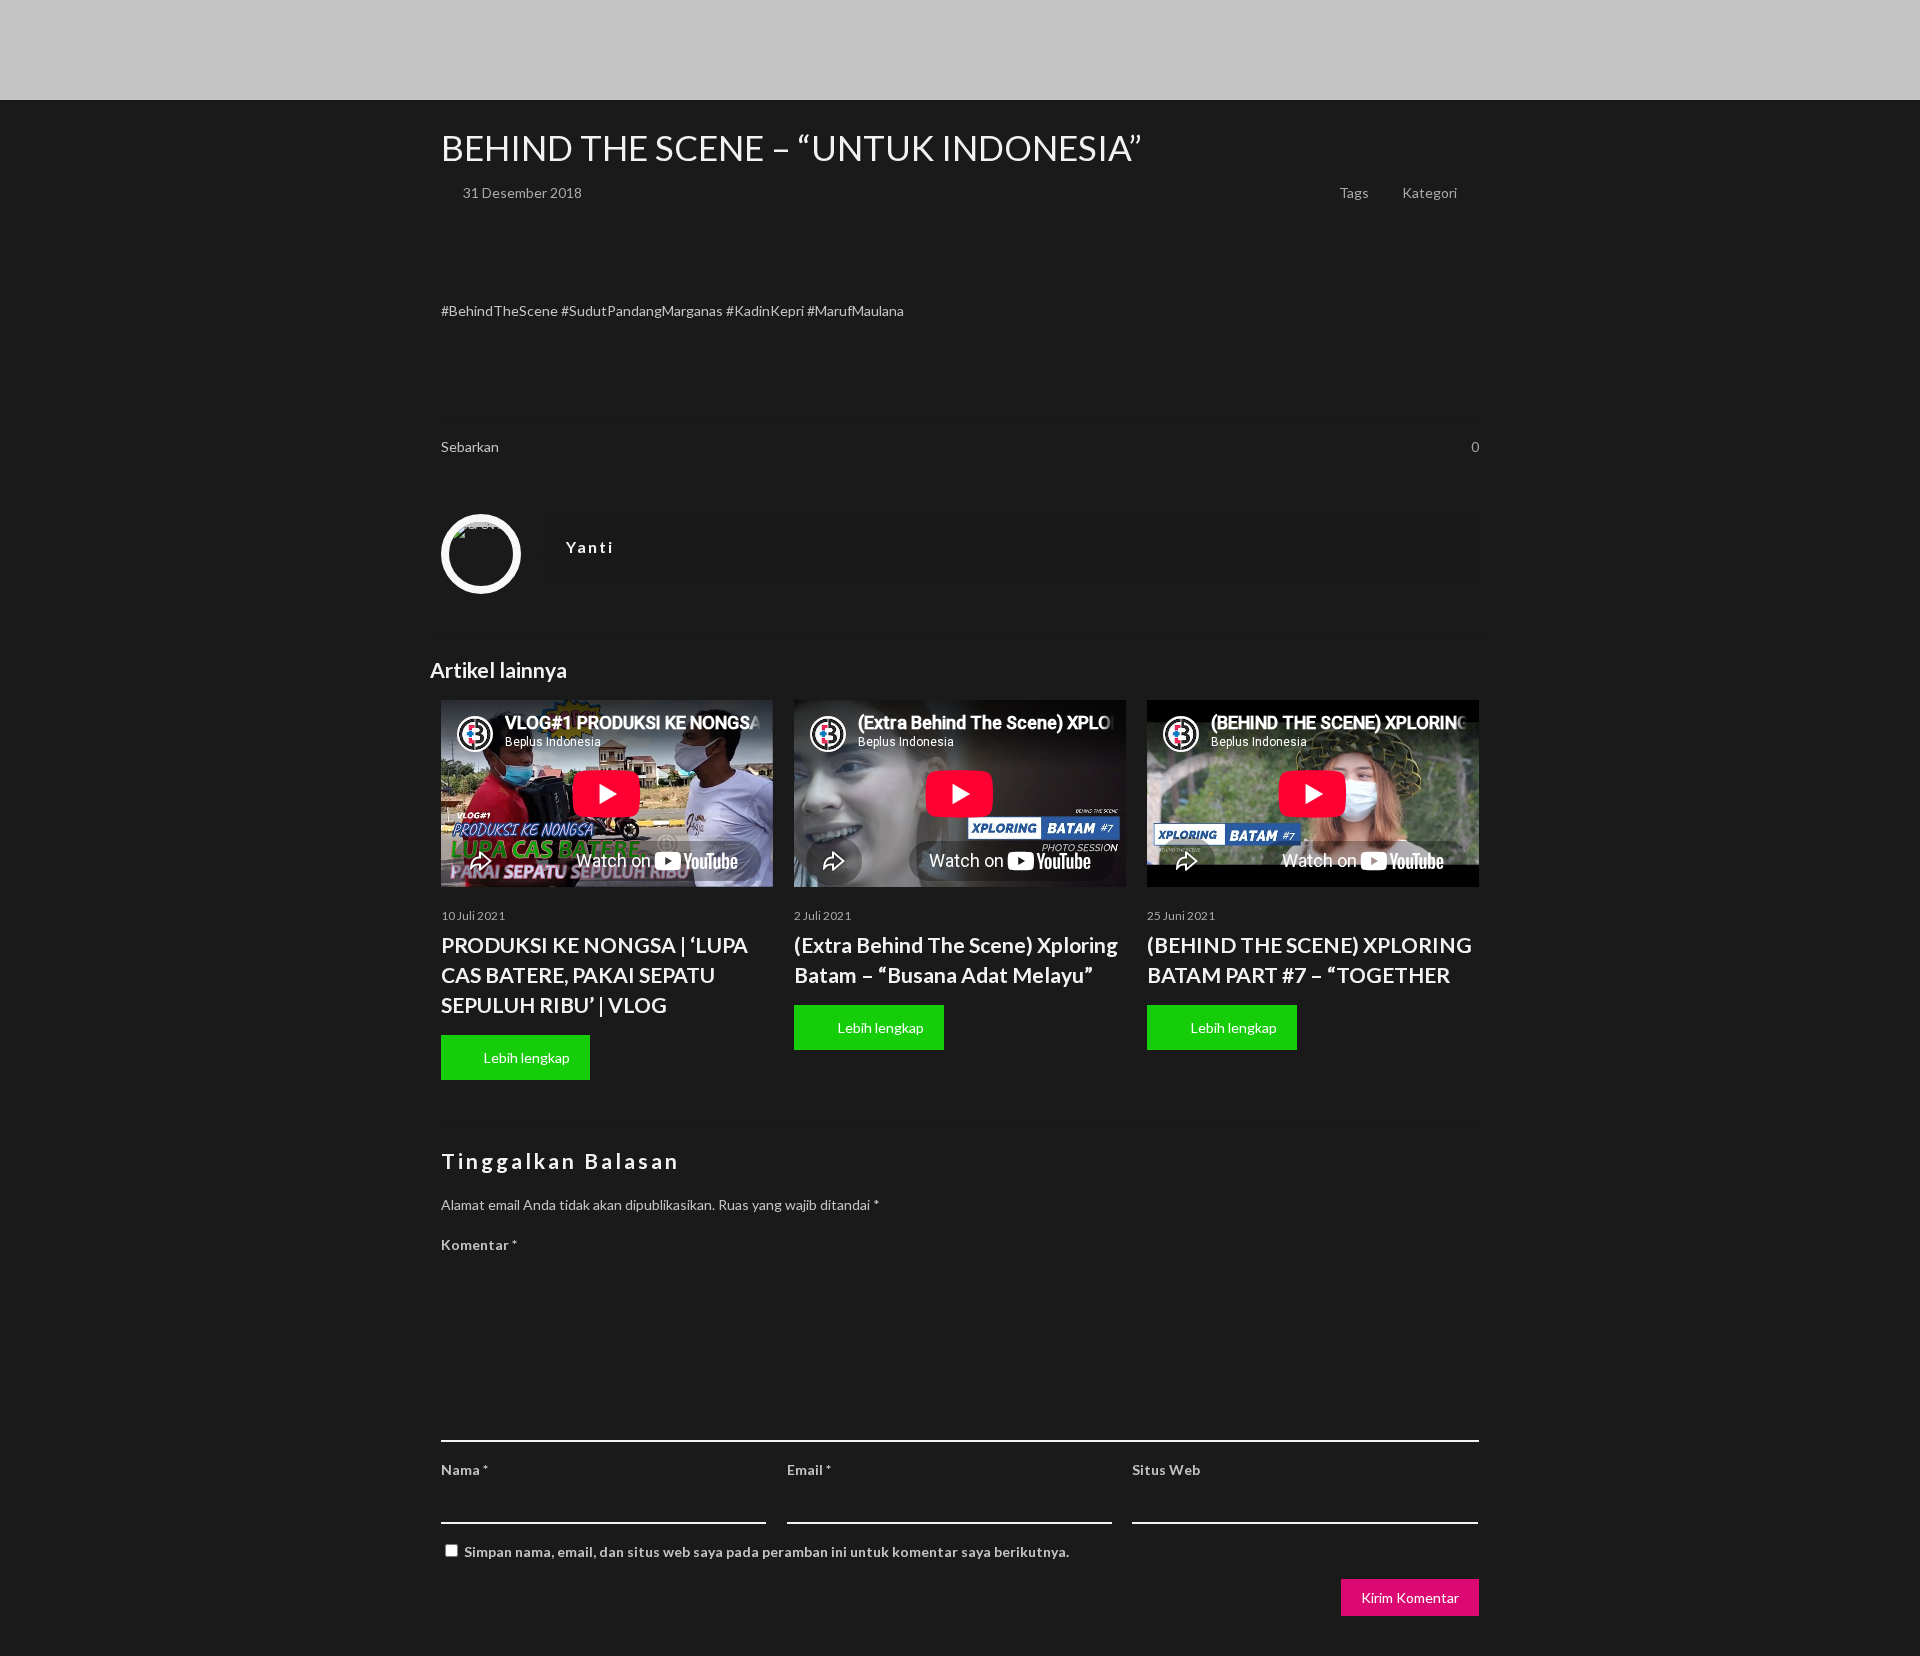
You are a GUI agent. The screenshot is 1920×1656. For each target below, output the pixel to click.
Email (809, 1469)
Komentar (479, 1244)
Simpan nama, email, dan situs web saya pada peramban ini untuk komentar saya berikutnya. (766, 1551)
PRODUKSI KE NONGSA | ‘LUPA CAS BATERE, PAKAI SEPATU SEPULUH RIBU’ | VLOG (594, 974)
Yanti (590, 546)
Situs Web (1166, 1469)
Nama (464, 1469)
